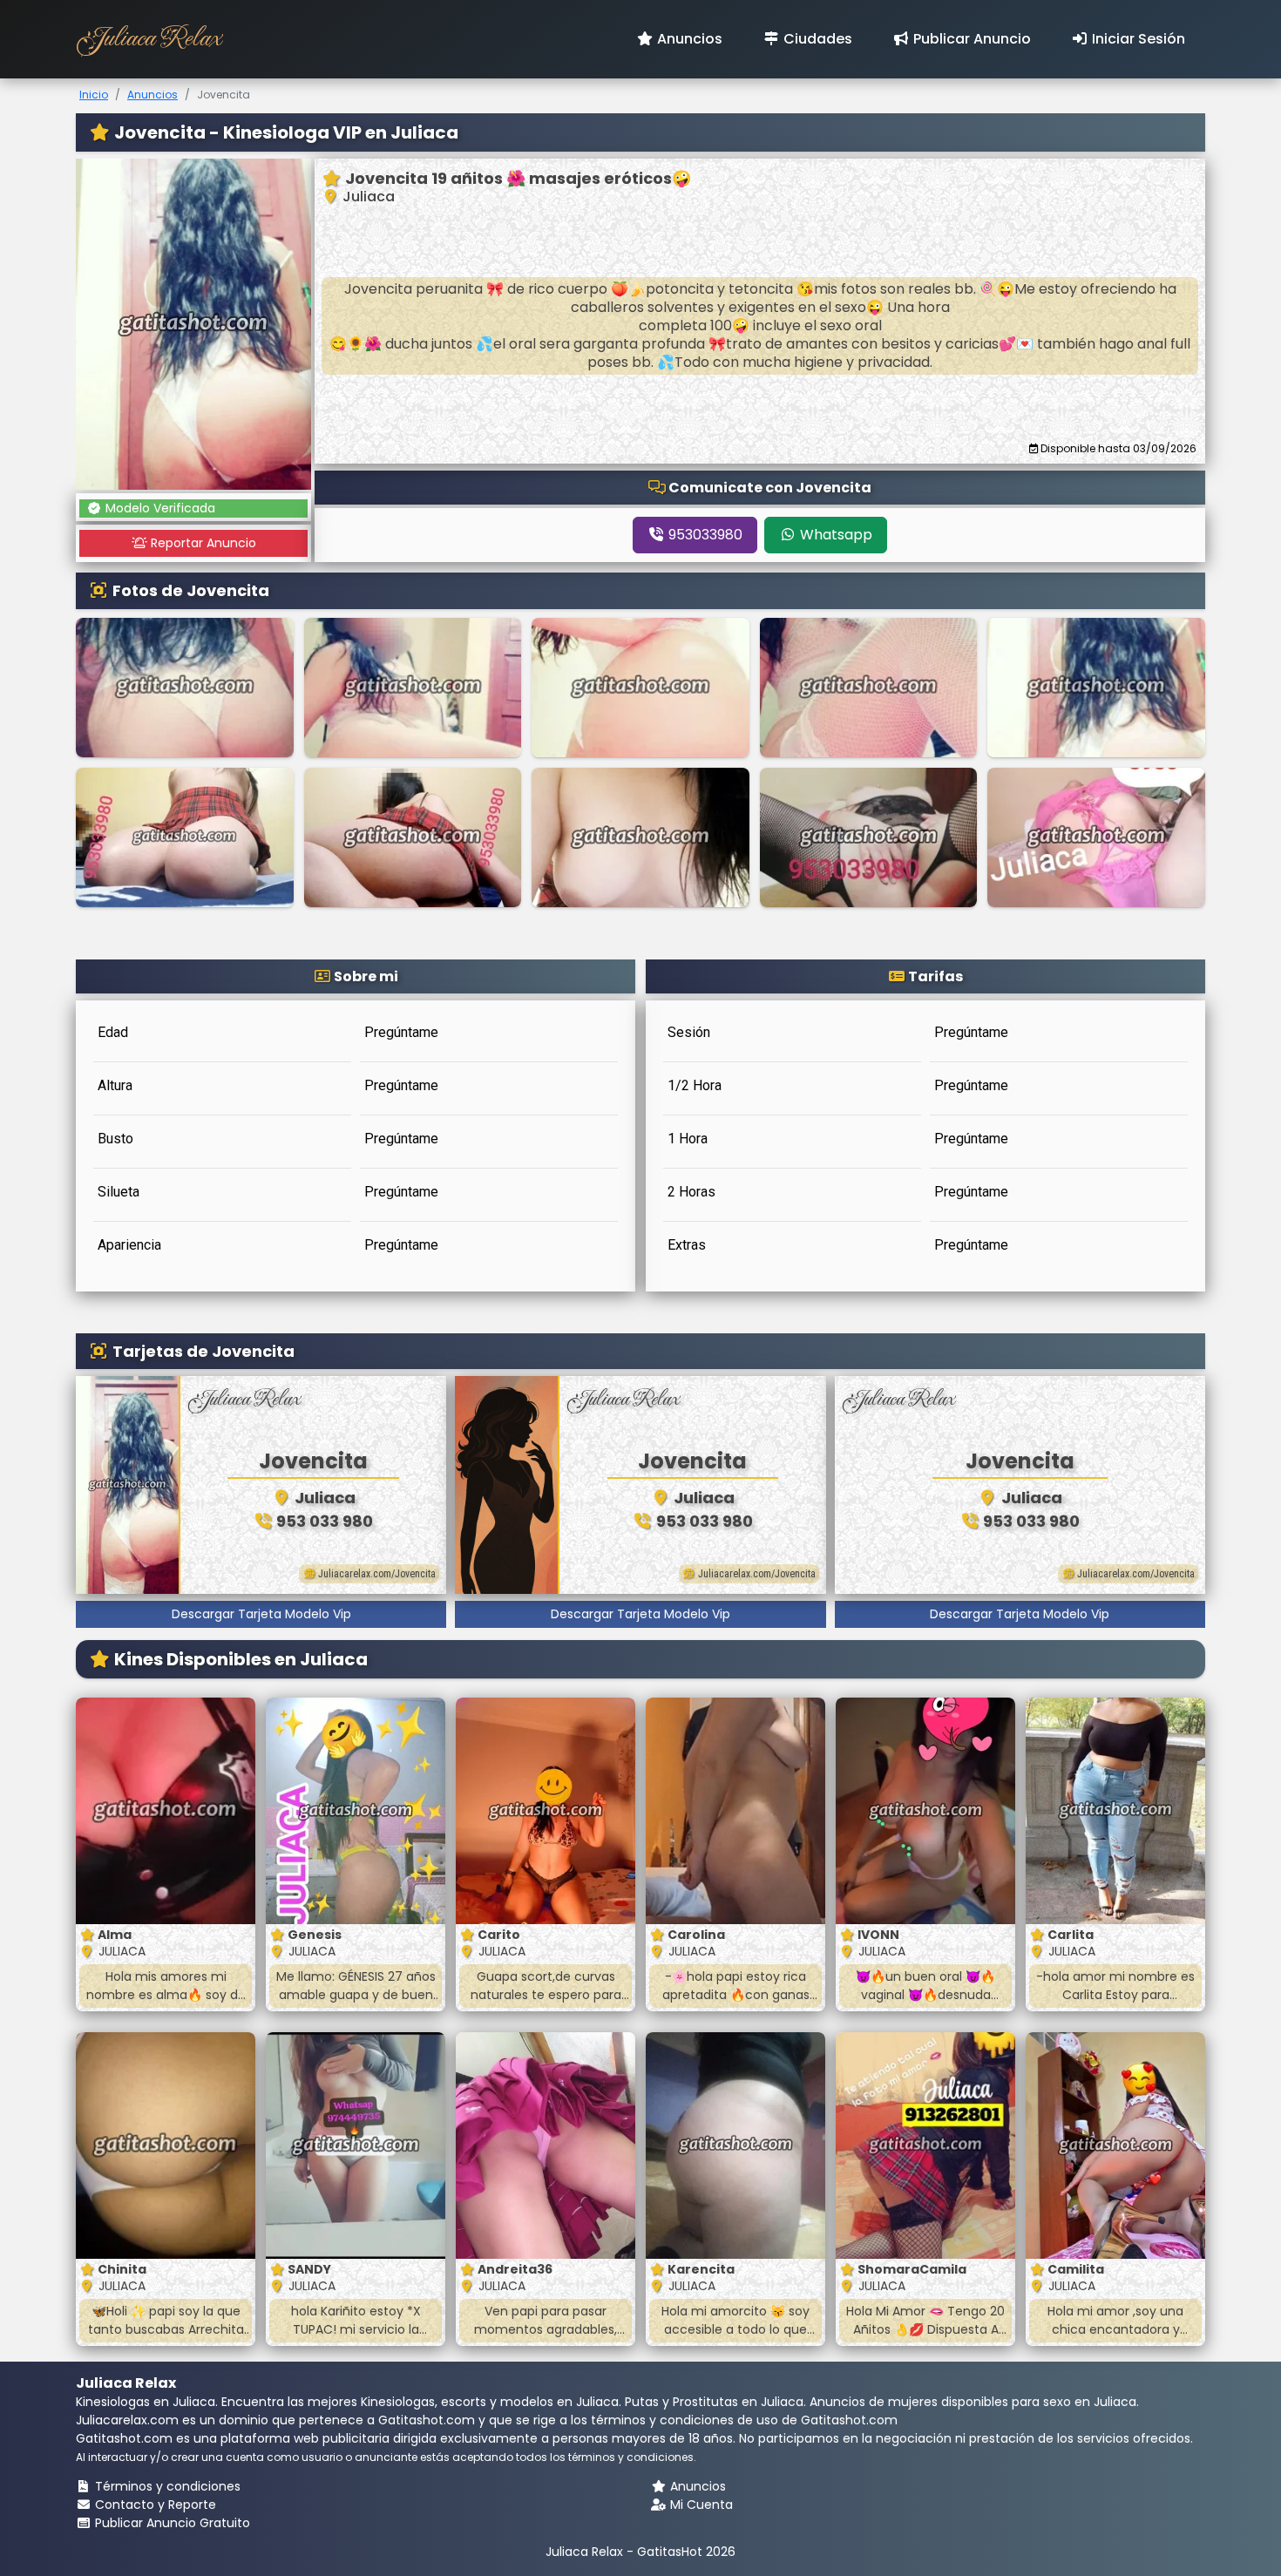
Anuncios (688, 39)
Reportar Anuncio (202, 543)
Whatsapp (834, 535)
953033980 (704, 535)
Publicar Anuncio (970, 39)
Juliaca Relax (148, 39)
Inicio (94, 95)
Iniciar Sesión (1137, 39)
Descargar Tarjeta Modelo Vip (261, 1614)
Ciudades (816, 39)
